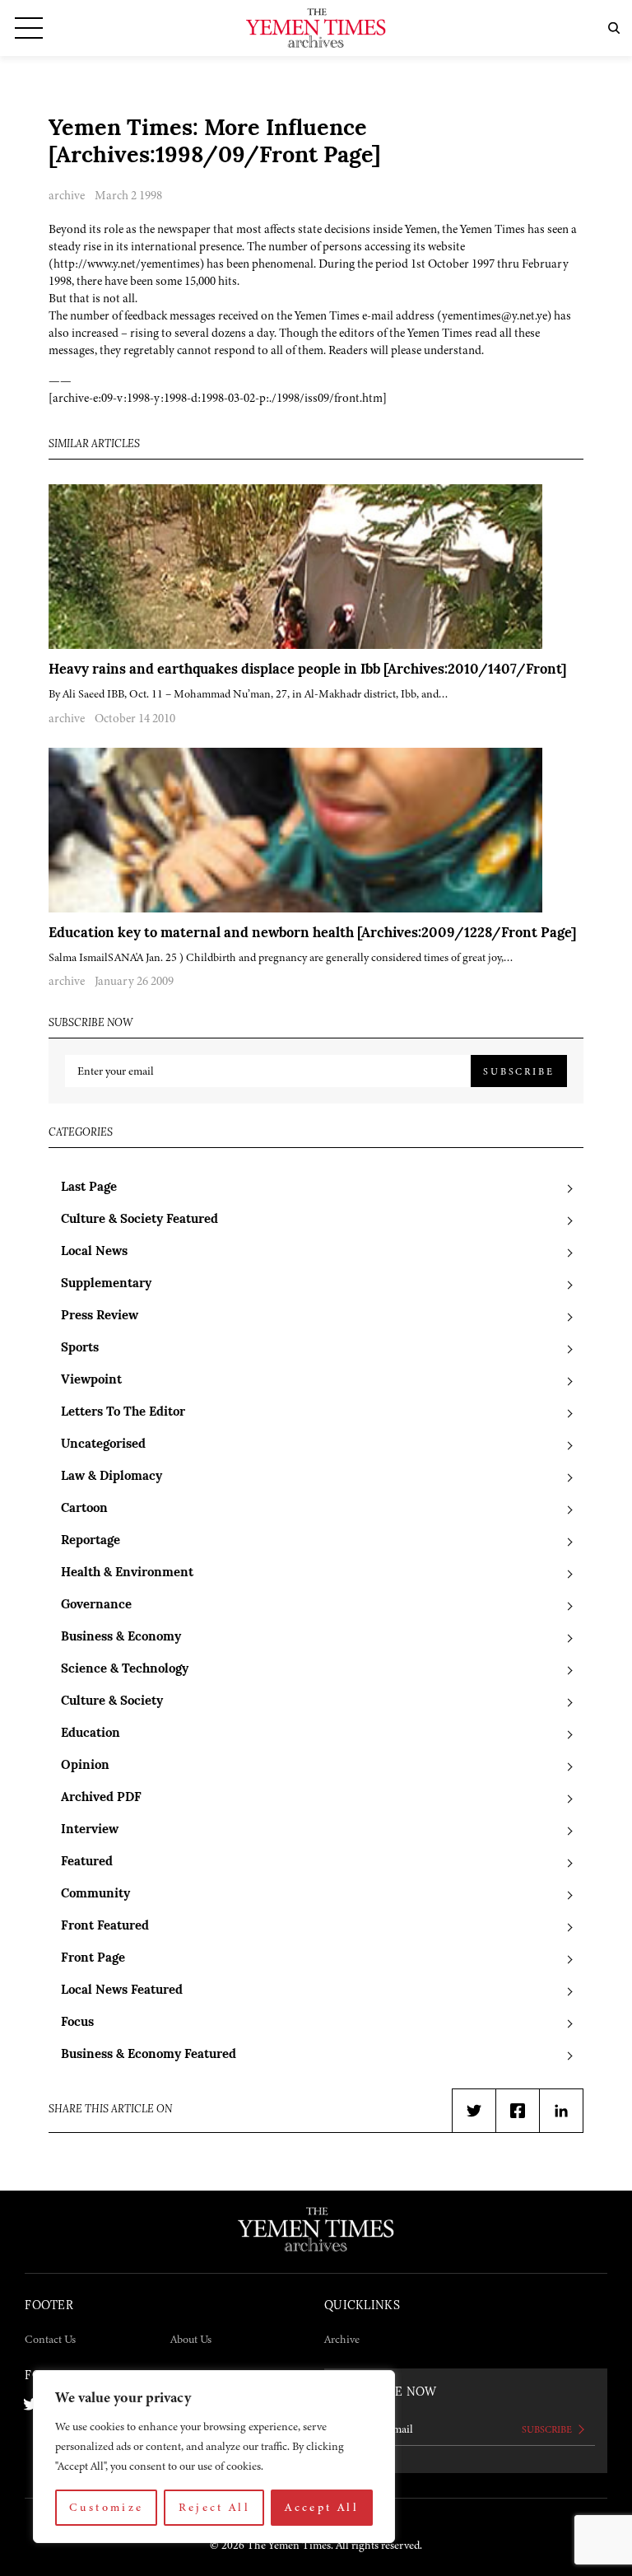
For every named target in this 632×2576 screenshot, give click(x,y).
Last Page (89, 1188)
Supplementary (106, 1284)
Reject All (215, 2507)
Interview (90, 1830)
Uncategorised (103, 1445)
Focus (77, 2023)
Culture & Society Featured (139, 1220)
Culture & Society (112, 1702)
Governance (96, 1605)
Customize (106, 2507)
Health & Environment (127, 1573)
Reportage (91, 1541)
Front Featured (105, 1927)
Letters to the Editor (123, 1413)
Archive (342, 2339)
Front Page (93, 1959)
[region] (214, 2457)
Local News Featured (122, 1991)
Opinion (85, 1766)
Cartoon (84, 1509)
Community (95, 1895)
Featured (87, 1862)
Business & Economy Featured (149, 2055)
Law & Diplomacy (112, 1477)
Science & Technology (125, 1670)
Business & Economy (121, 1638)
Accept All (322, 2507)
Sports (80, 1349)
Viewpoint (91, 1381)
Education (91, 1734)
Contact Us (50, 2339)
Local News (94, 1252)
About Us (191, 2339)
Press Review (100, 1316)
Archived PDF (101, 1798)
